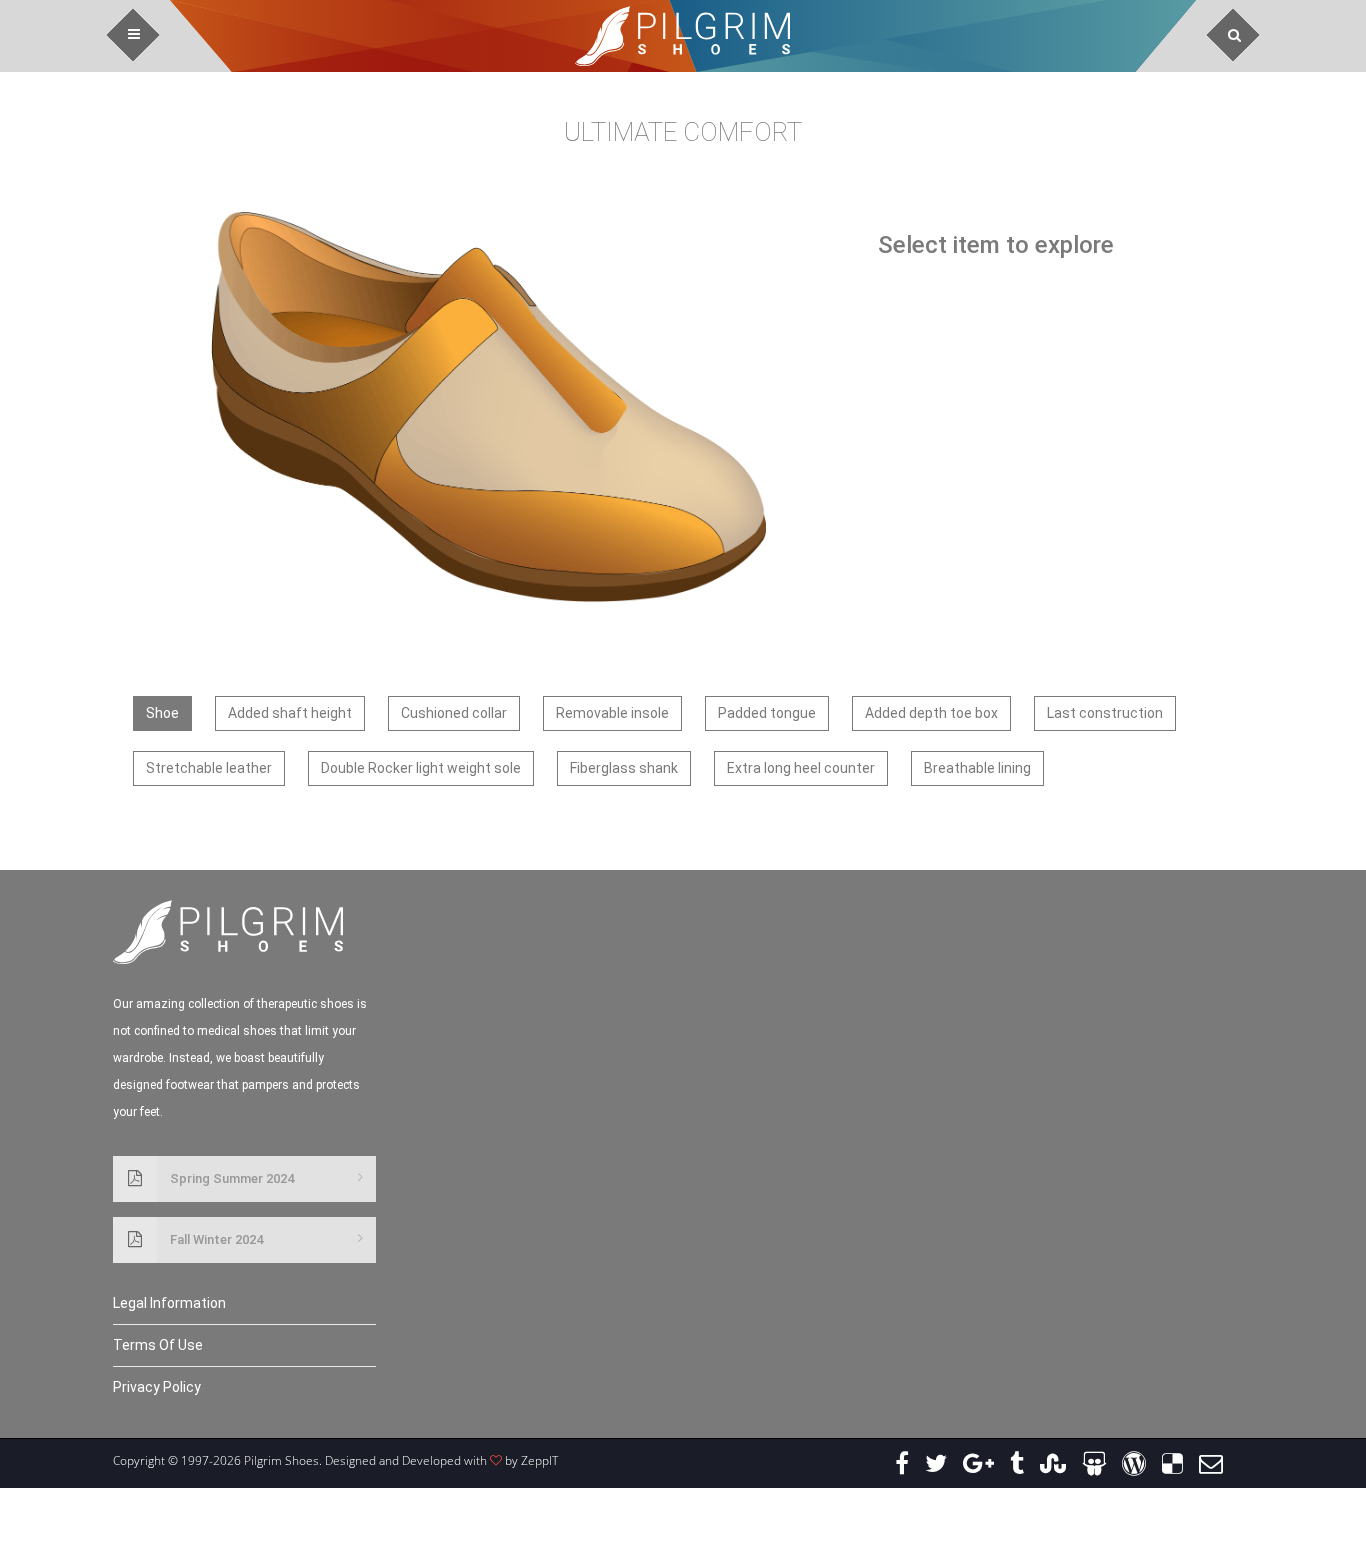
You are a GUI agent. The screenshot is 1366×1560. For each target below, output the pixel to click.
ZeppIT (539, 1460)
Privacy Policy (157, 1387)
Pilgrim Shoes (683, 36)
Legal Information (169, 1303)
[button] (133, 35)
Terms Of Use (158, 1345)
